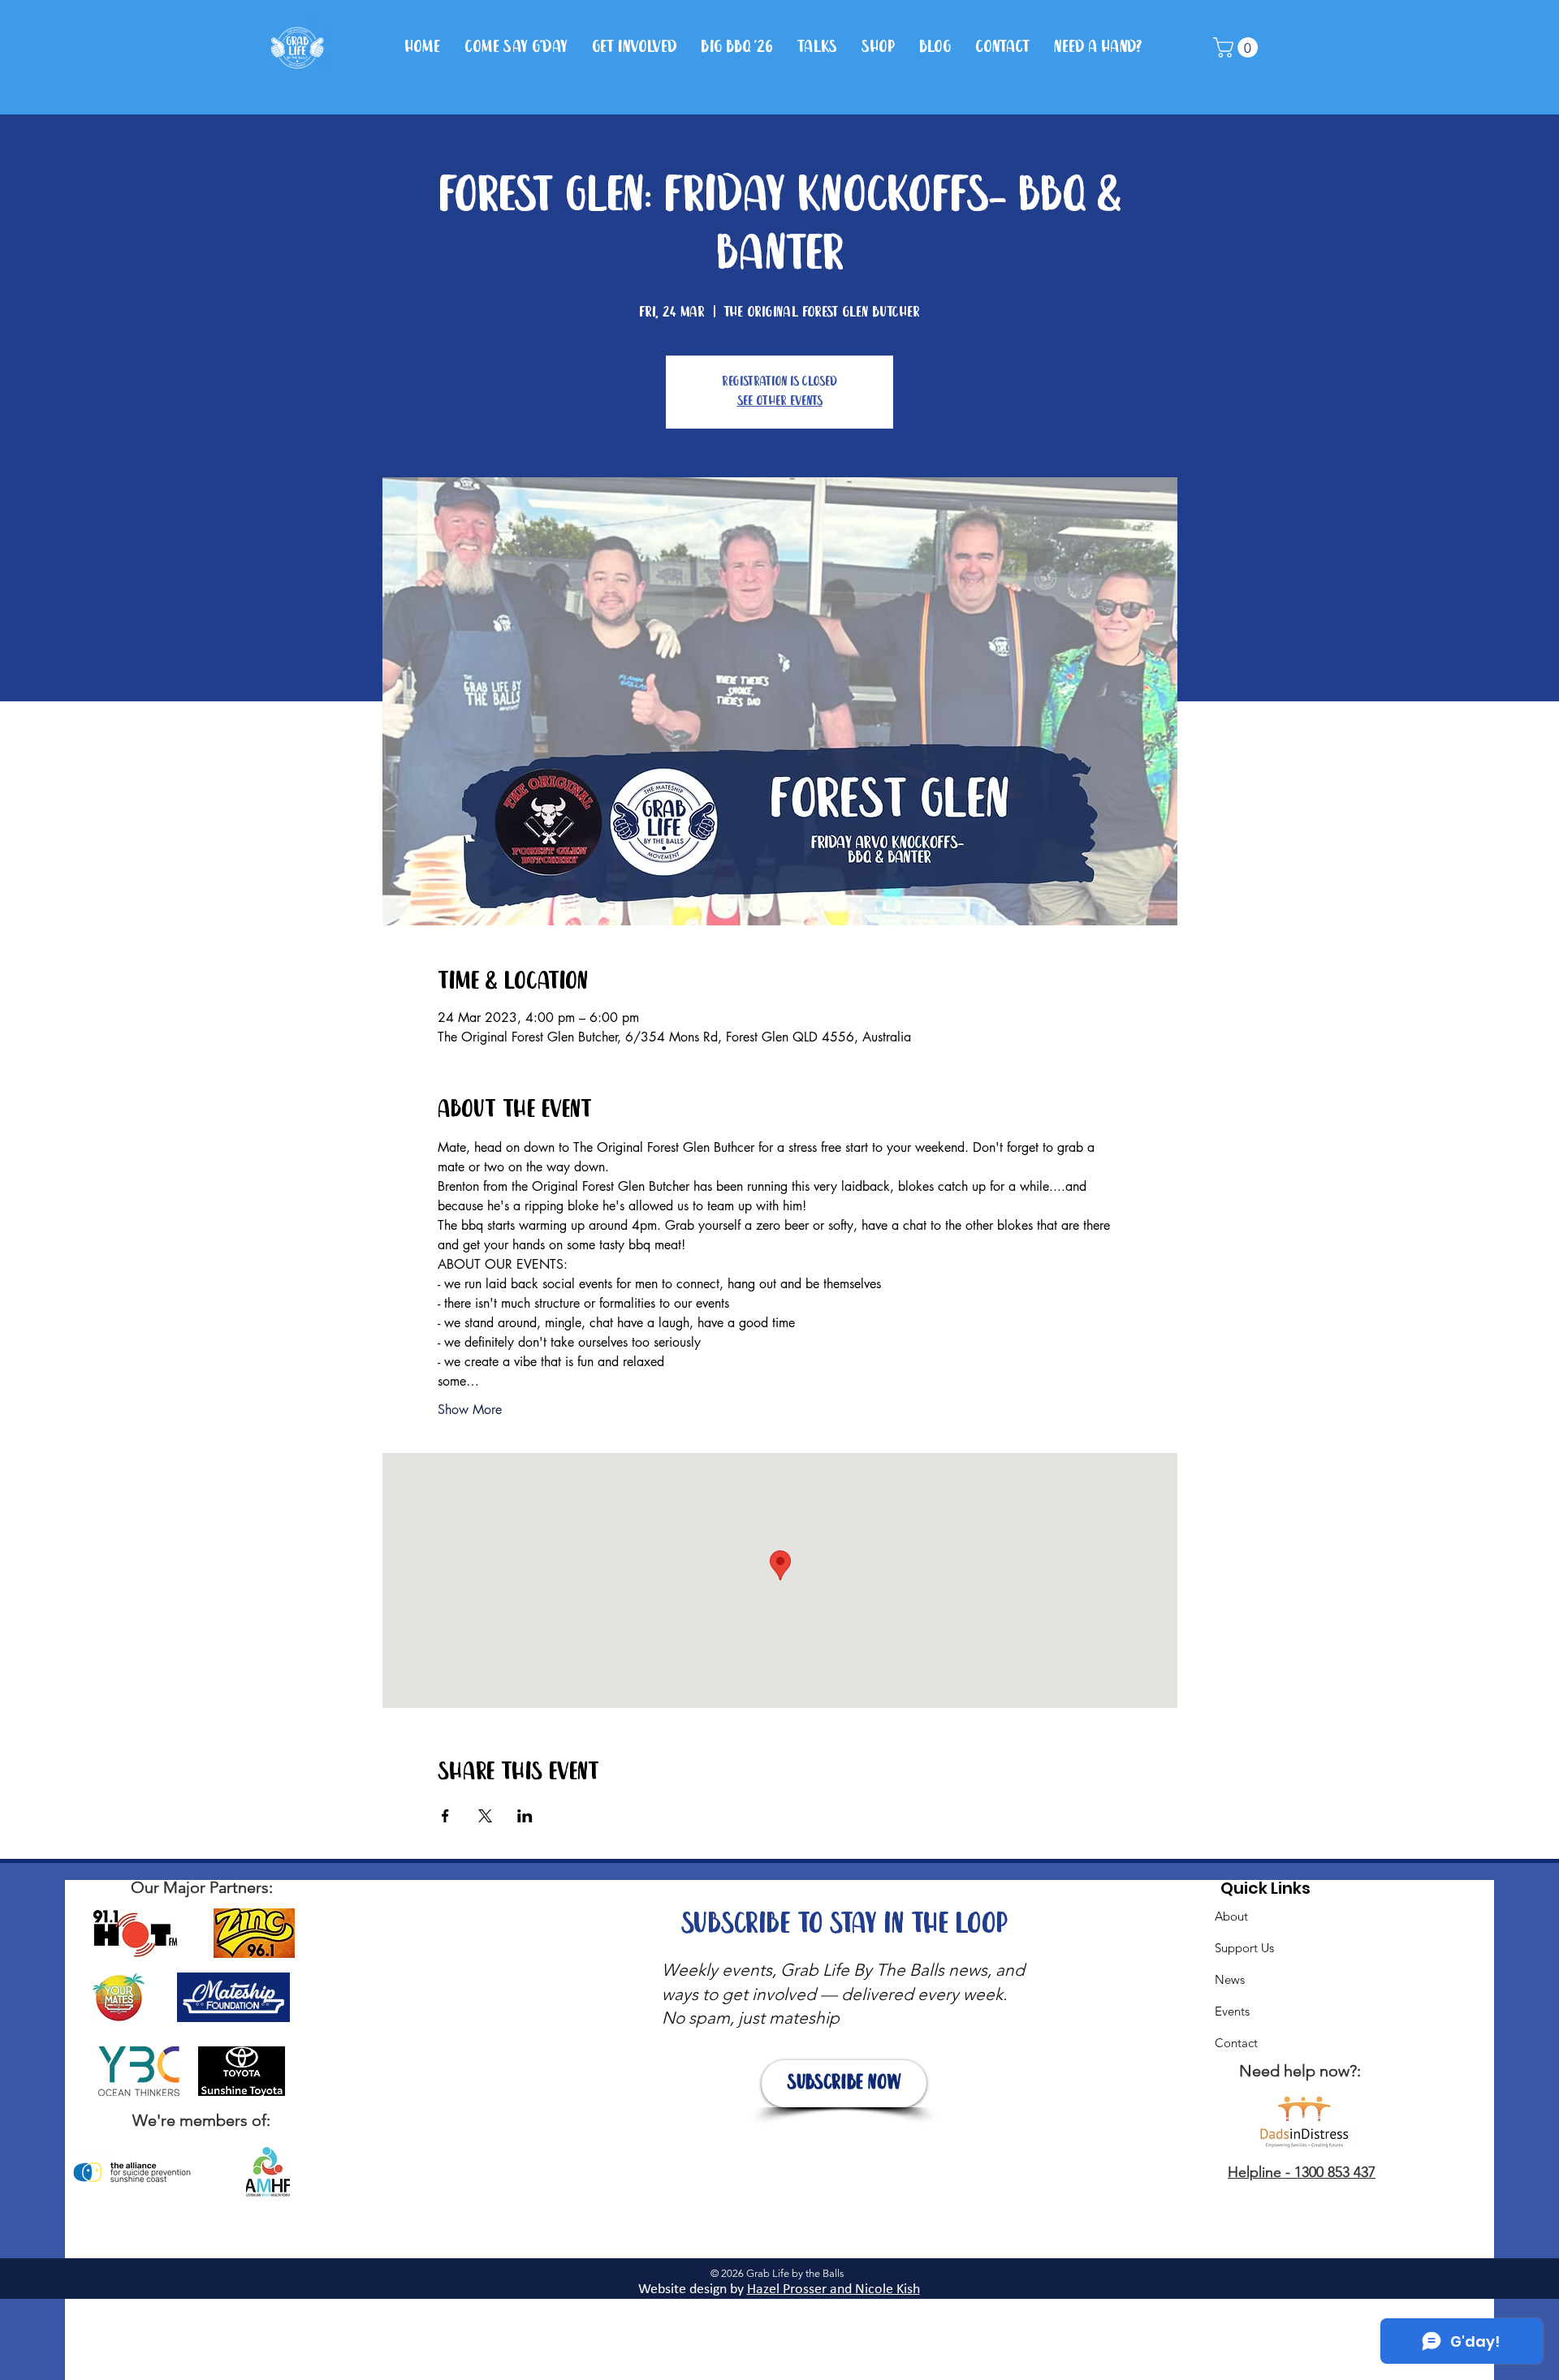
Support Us (1244, 1948)
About (1231, 1916)
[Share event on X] (485, 1816)
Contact (1236, 2043)
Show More (470, 1410)
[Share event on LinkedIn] (525, 1816)
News (1230, 1979)
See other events (780, 401)
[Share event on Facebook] (445, 1816)
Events (1232, 2011)
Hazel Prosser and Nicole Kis (830, 2289)
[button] (1238, 47)
